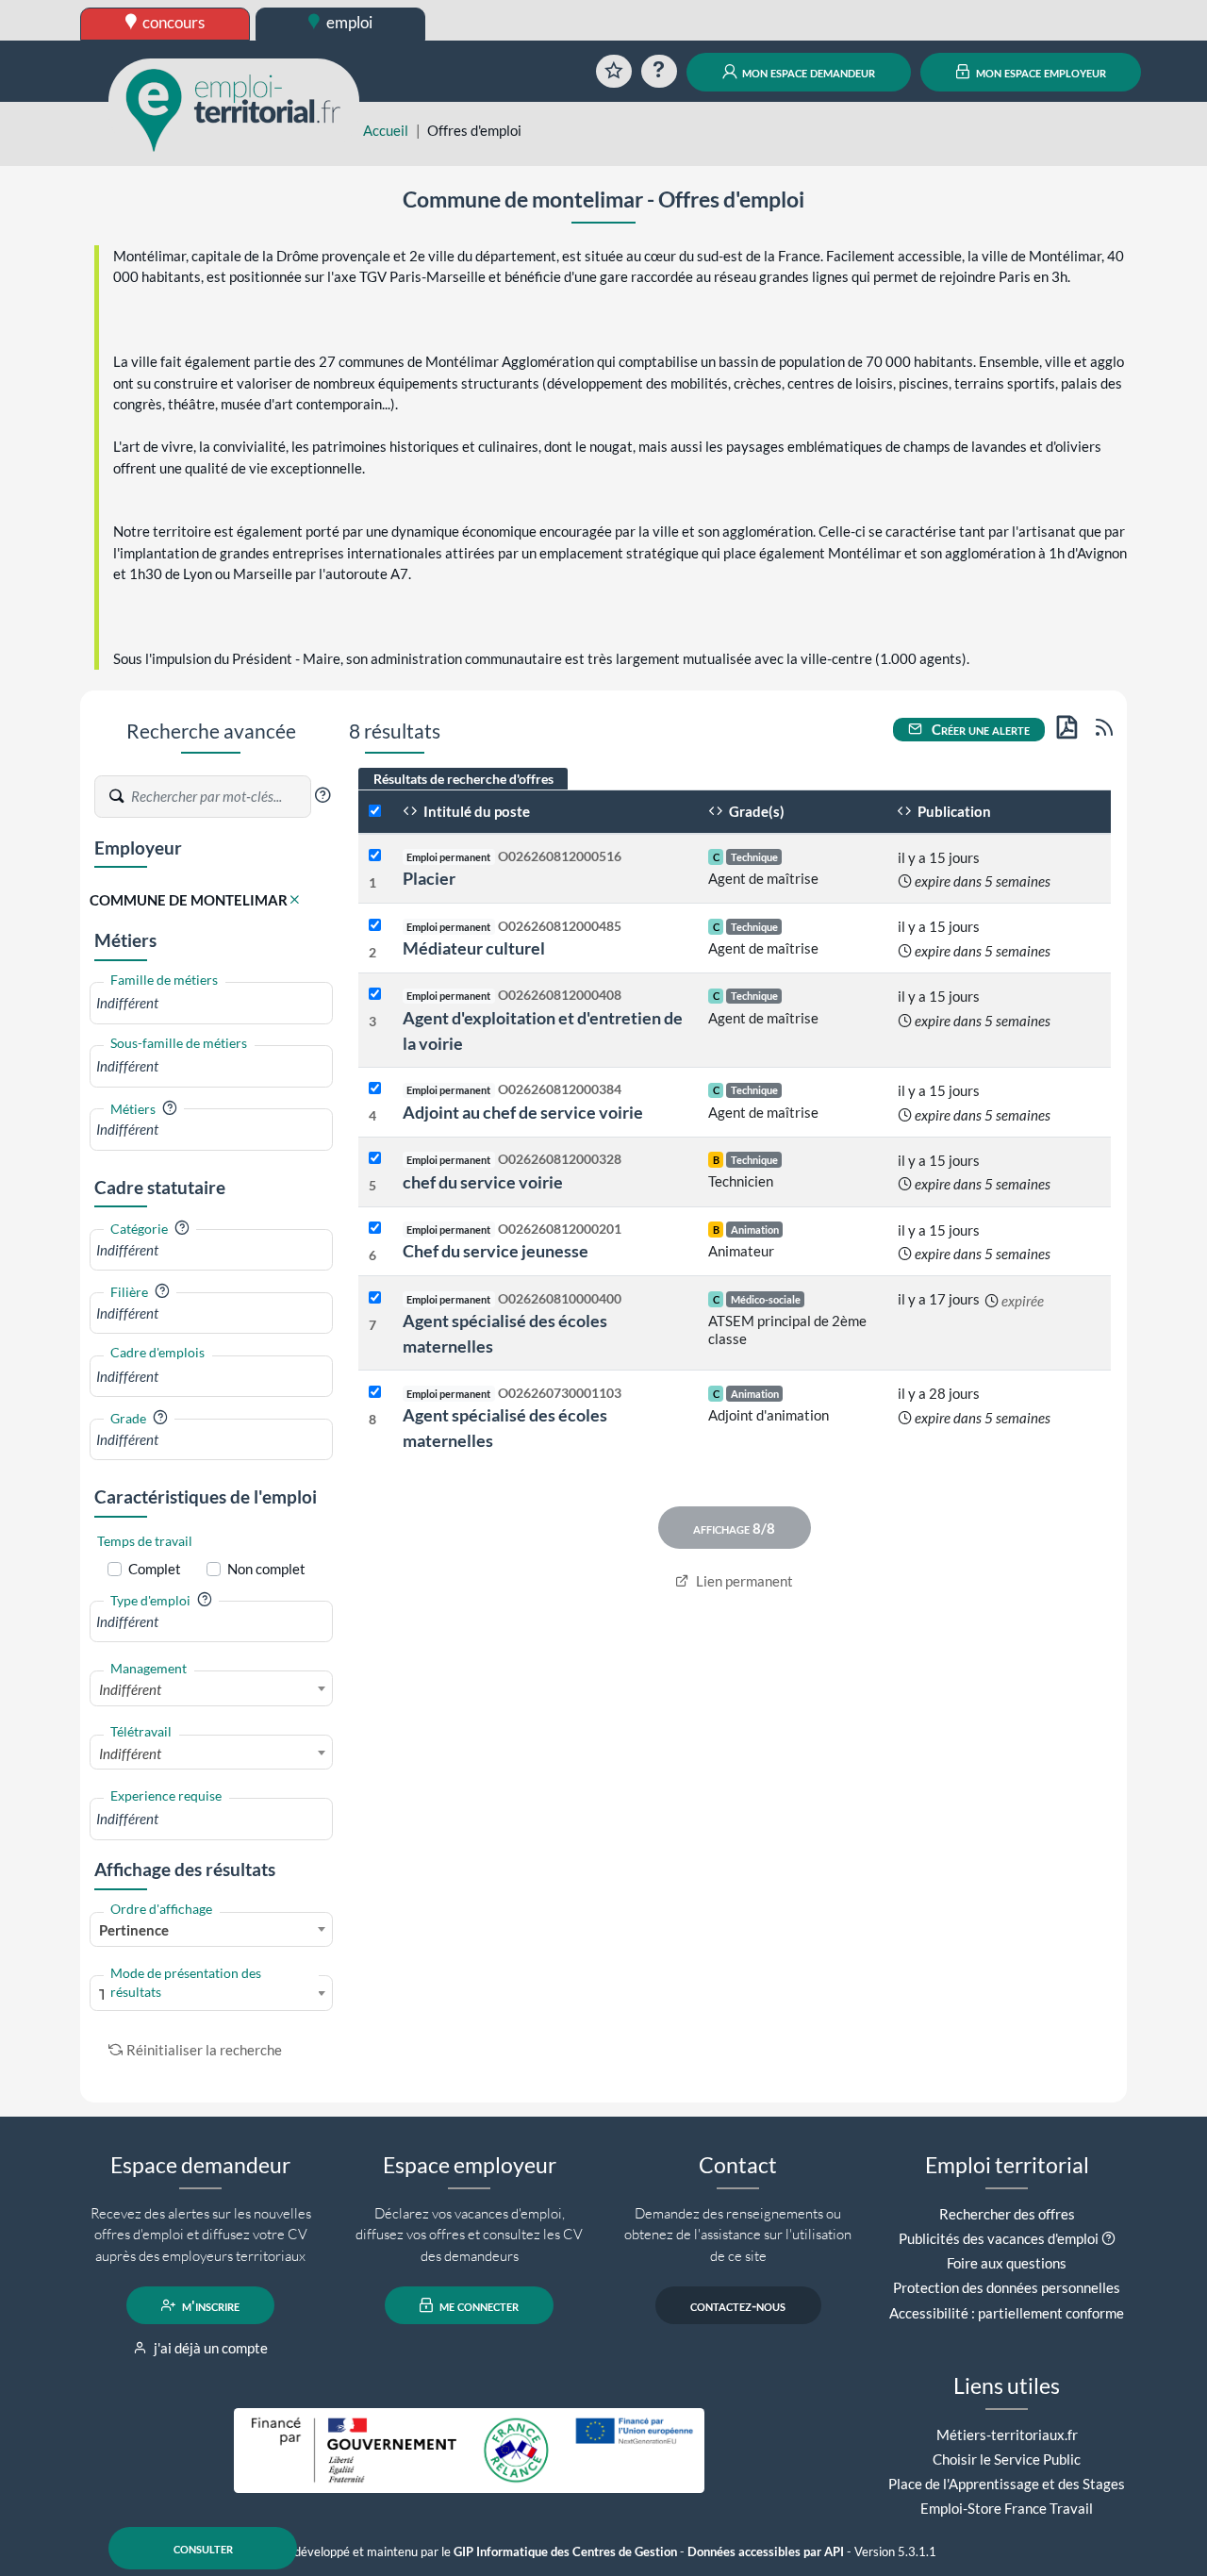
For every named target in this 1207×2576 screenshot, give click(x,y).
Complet (155, 1569)
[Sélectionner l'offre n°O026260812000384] (375, 1089)
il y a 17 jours (939, 1299)
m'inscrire (209, 2305)
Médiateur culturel (474, 948)
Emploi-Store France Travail (1007, 2508)
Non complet (266, 1569)
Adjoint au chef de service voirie (523, 1112)
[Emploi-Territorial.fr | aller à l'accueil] (234, 108)
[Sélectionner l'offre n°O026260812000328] (375, 1159)
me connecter (478, 2305)
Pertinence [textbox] (134, 1930)
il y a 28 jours (939, 1393)
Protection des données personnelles (1007, 2287)
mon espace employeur (1040, 72)
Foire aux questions (1007, 2263)
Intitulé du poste (475, 811)
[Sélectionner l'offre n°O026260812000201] (375, 1229)
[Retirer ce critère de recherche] (295, 900)
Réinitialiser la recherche (204, 2050)
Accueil (386, 130)
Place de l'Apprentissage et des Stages (1007, 2484)
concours (172, 22)
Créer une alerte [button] (979, 729)
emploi (348, 22)
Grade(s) (755, 811)
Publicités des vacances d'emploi (999, 2238)
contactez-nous (738, 2305)
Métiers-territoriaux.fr (1007, 2435)
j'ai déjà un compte (209, 2348)
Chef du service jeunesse (496, 1251)
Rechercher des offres (1007, 2214)
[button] (322, 795)
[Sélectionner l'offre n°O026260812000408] (375, 995)
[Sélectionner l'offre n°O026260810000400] (375, 1298)
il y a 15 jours (939, 857)
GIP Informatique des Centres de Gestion (565, 2552)
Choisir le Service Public (1007, 2459)
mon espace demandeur (807, 72)
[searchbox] (211, 1003)
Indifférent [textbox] (130, 1689)
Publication (953, 811)
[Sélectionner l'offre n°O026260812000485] (375, 926)
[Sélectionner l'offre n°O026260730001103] (375, 1393)
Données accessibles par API (766, 2552)
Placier (429, 878)
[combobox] (211, 1003)
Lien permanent (743, 1581)
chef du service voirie (483, 1182)
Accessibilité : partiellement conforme (1007, 2313)
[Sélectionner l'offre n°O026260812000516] (375, 856)
